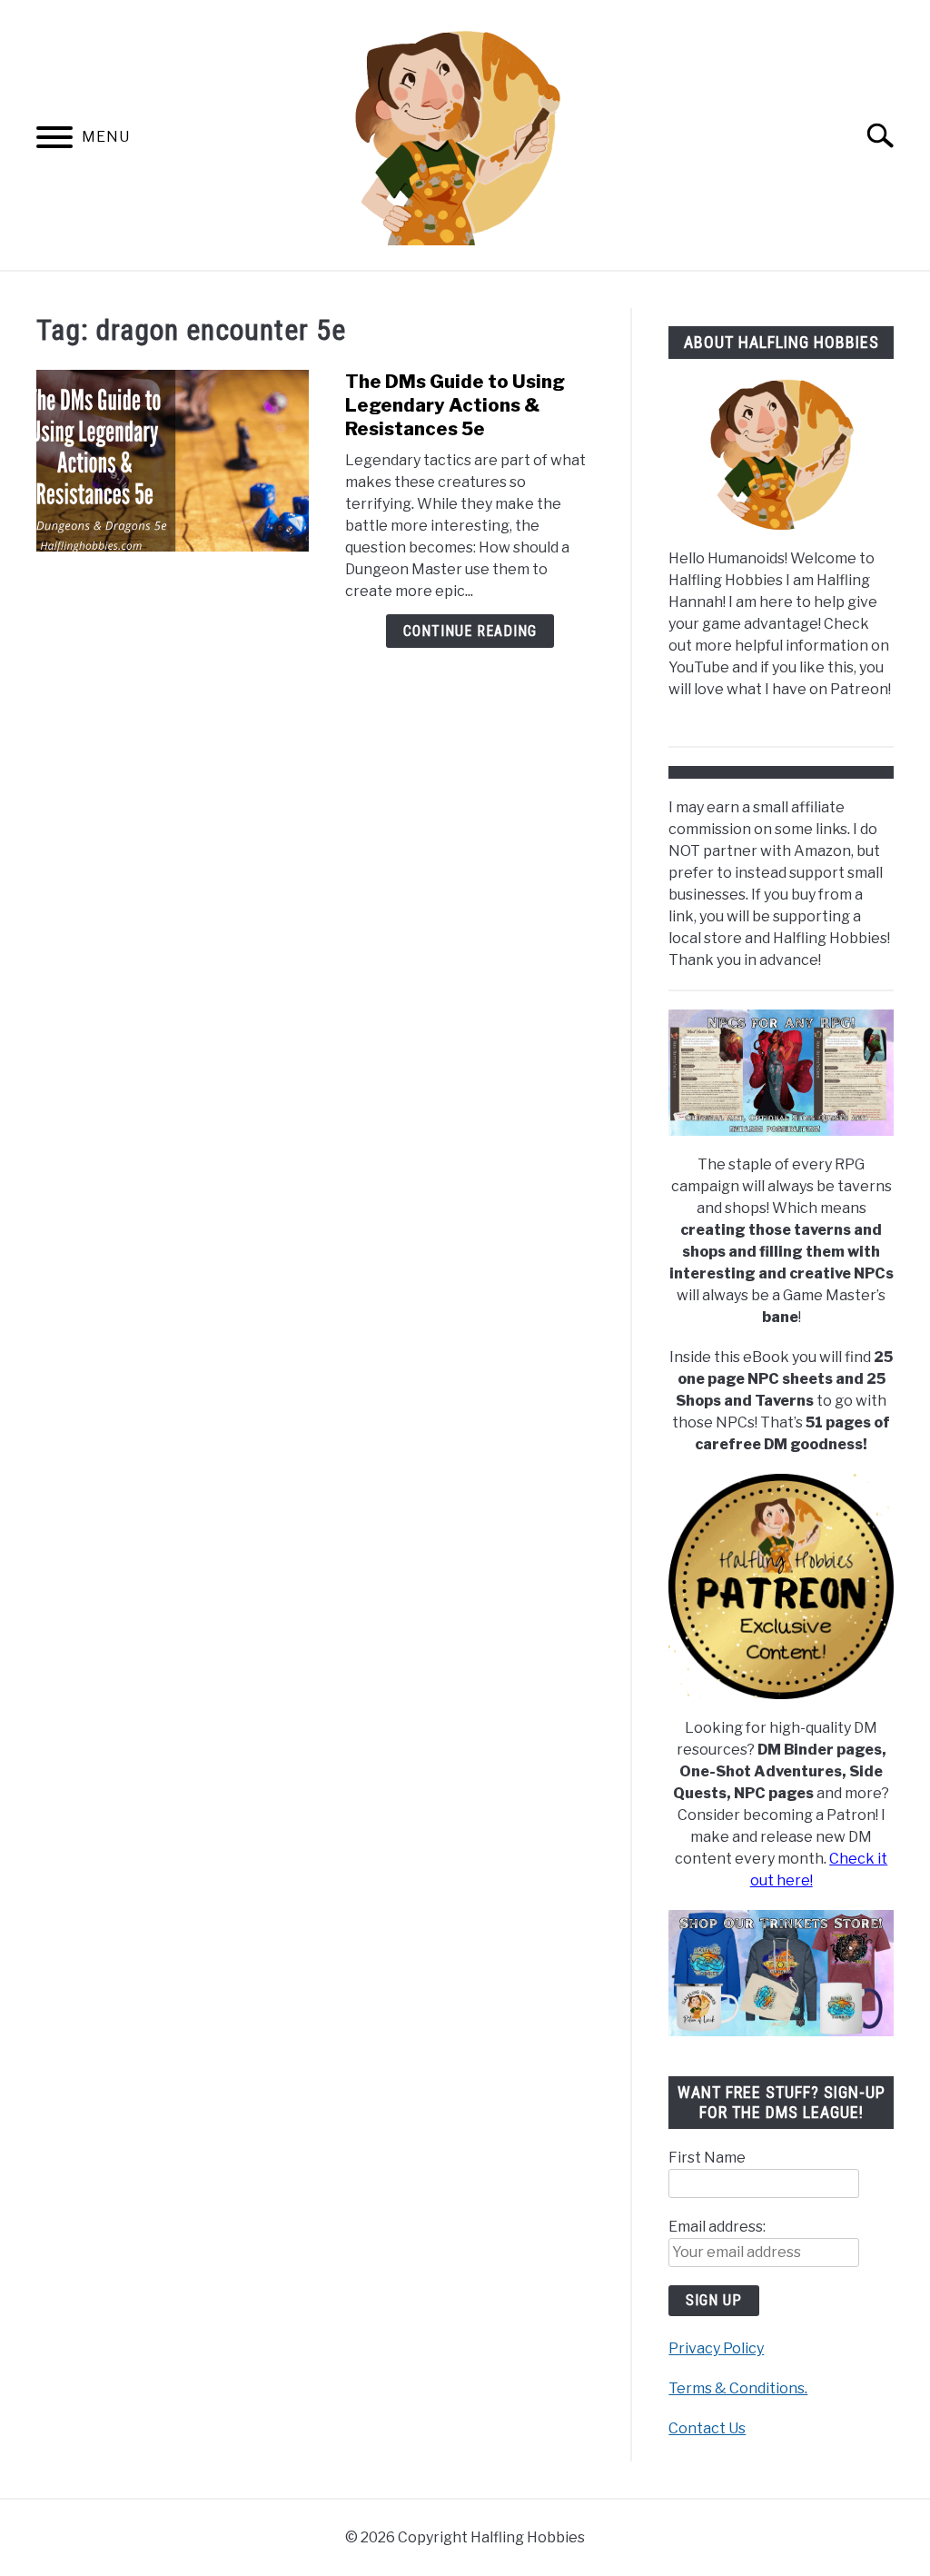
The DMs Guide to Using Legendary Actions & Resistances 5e (455, 405)
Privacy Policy (716, 2348)
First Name (707, 2158)
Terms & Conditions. (738, 2388)
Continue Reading (470, 631)
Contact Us (707, 2428)
